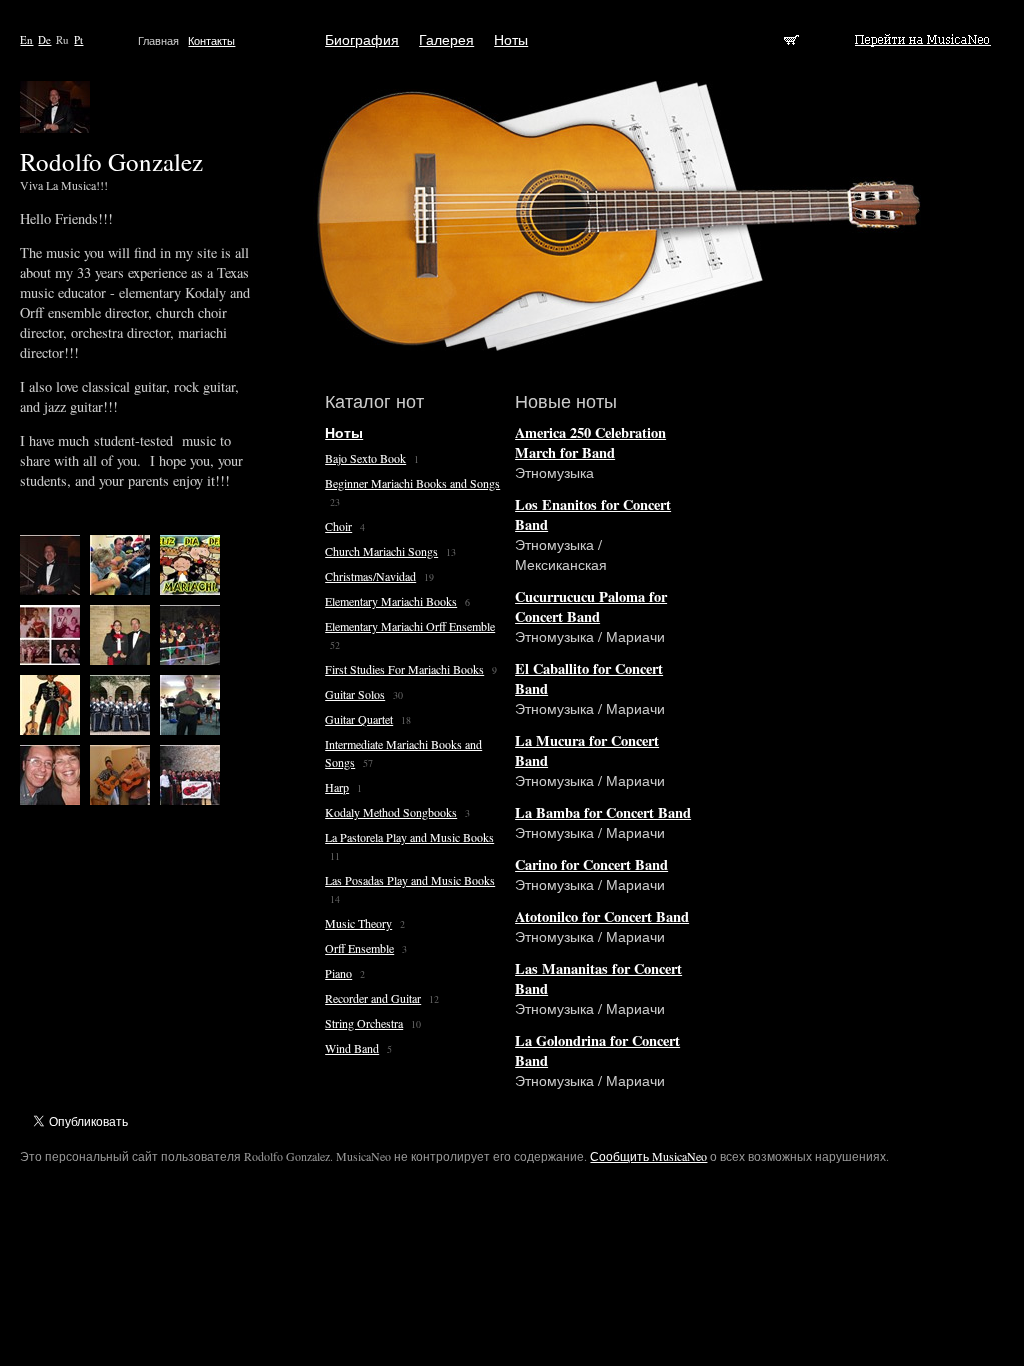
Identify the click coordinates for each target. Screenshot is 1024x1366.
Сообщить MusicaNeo (648, 1156)
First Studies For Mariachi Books (404, 669)
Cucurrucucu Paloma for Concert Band (591, 606)
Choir (338, 526)
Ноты (511, 39)
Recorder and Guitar (373, 998)
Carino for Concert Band (591, 864)
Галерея (446, 39)
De (44, 39)
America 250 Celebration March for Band (590, 442)
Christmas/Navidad (370, 576)
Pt (78, 39)
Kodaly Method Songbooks (391, 812)
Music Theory (358, 923)
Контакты (211, 40)
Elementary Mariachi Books (391, 601)
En (26, 39)
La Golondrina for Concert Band (597, 1050)
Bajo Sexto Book (365, 458)
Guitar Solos (355, 694)
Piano (338, 973)
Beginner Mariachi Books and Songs (412, 483)
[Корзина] (793, 39)
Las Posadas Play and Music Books (410, 880)
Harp (337, 787)
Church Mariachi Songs (381, 551)
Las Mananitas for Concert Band (598, 978)
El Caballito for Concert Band (589, 678)
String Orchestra (364, 1023)
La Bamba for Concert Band (603, 812)
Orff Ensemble (359, 948)
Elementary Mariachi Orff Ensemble (410, 626)
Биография (362, 39)
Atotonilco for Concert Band (602, 916)
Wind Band (352, 1048)
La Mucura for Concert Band (587, 750)
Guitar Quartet (359, 719)
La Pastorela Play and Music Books (409, 837)
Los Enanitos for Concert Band (593, 514)
